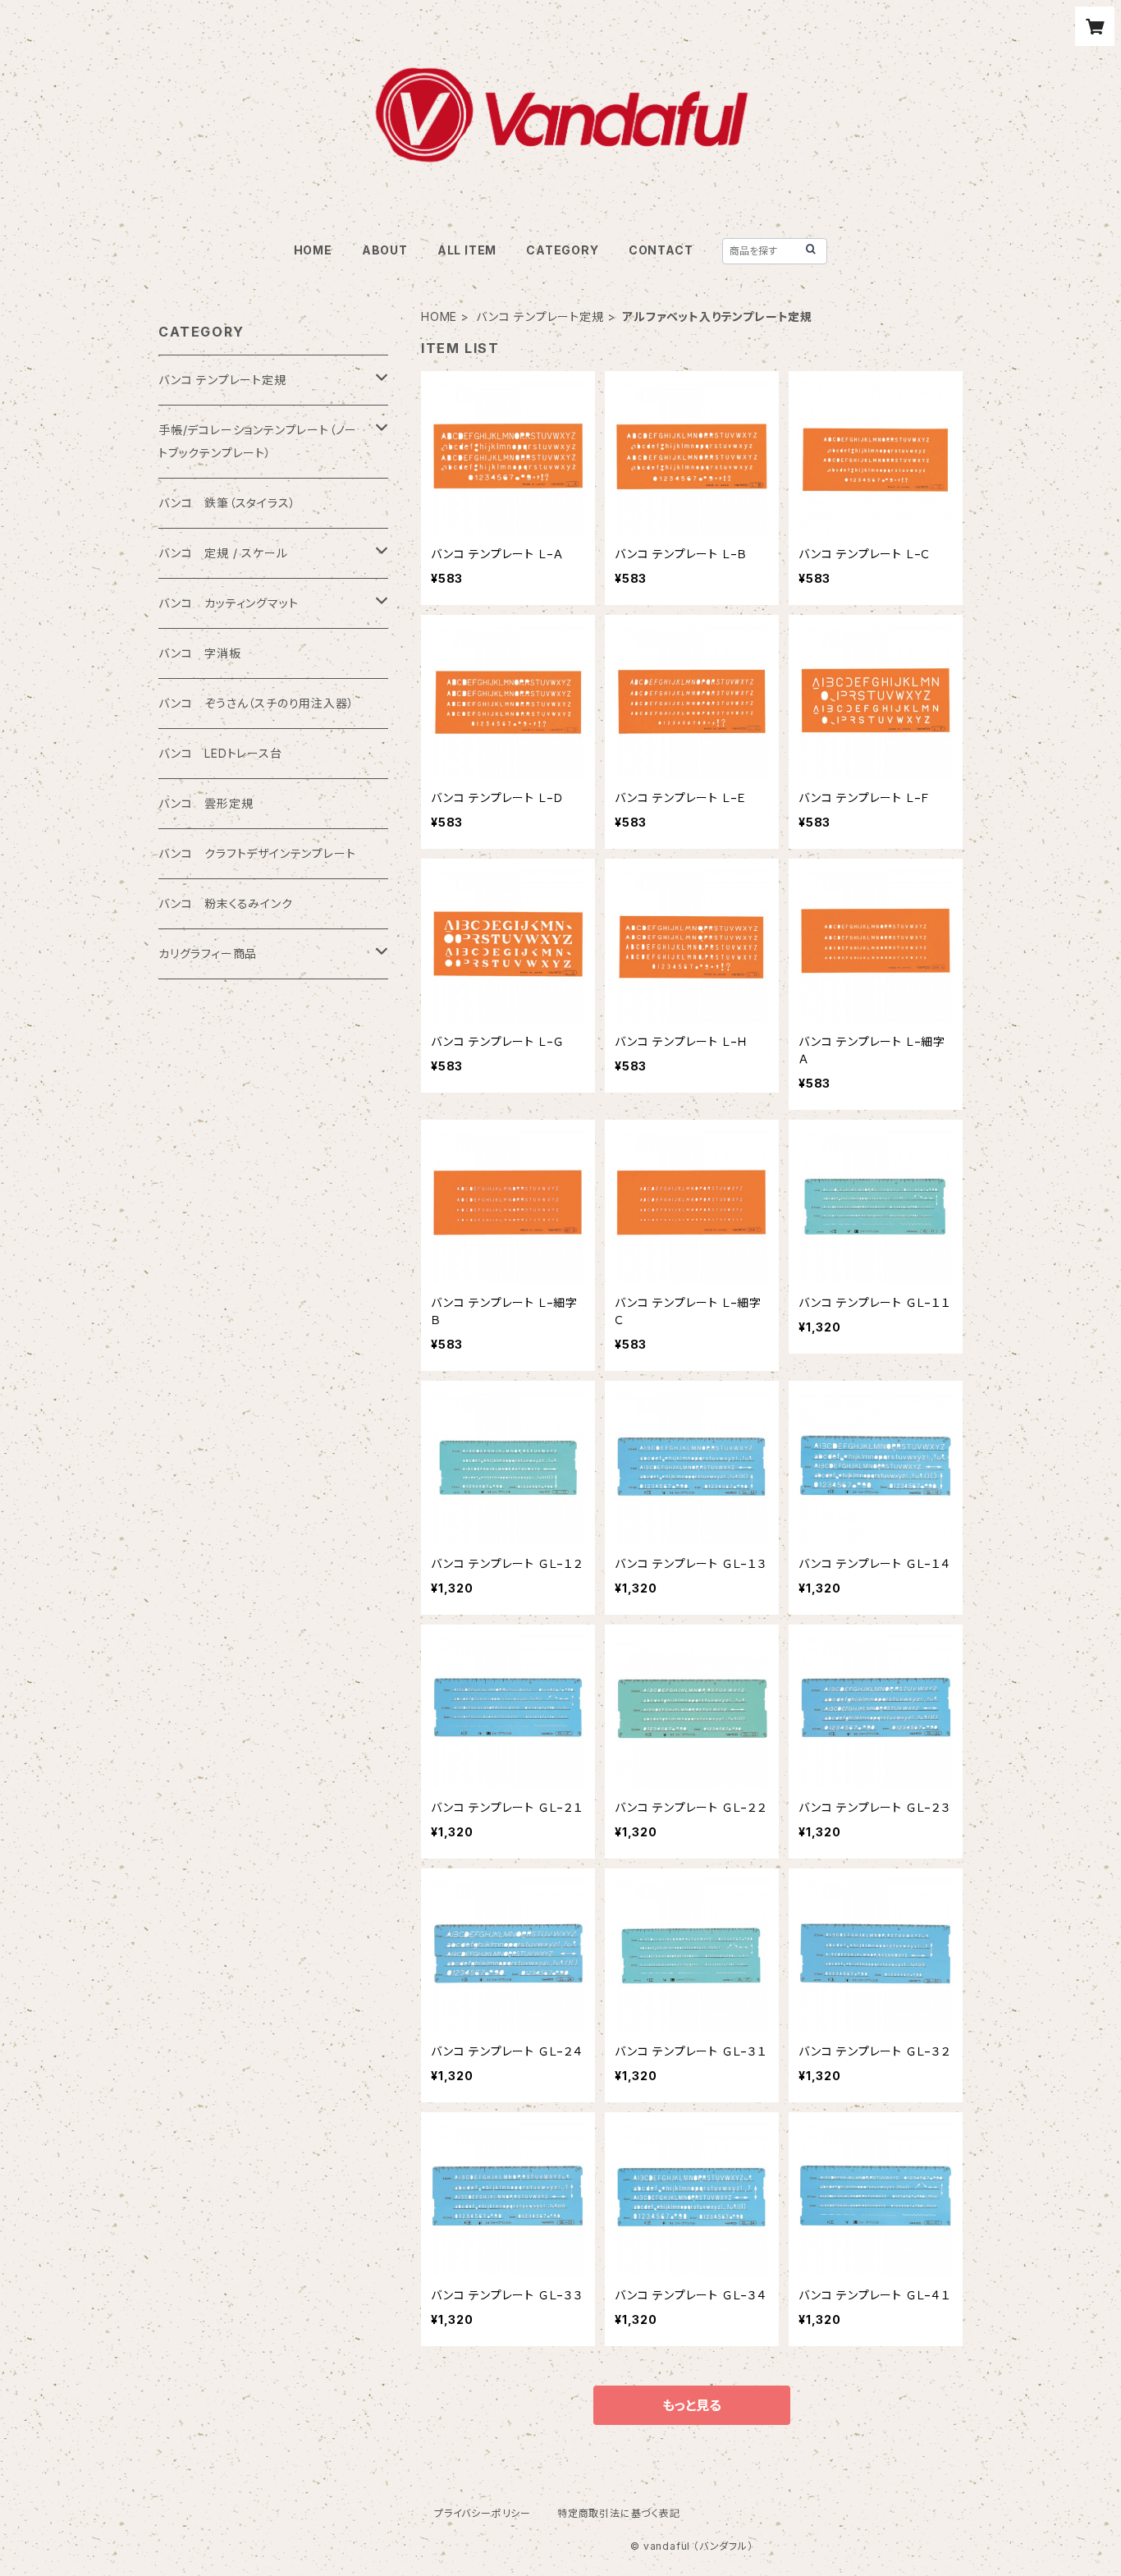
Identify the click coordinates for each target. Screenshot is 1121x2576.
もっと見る (692, 2405)
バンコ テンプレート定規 (540, 316)
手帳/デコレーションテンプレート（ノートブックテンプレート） (258, 441)
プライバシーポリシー (483, 2513)
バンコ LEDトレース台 (220, 753)
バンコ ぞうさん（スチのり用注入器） (256, 703)
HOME (313, 250)
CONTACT (661, 250)
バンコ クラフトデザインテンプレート (257, 853)
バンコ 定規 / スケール (223, 553)
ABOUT (385, 250)
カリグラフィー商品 (208, 953)
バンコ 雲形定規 (206, 803)
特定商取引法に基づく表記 (619, 2513)
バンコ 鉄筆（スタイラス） (227, 503)
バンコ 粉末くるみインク (226, 903)
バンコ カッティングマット (228, 603)
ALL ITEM (467, 250)
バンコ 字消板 (200, 653)
